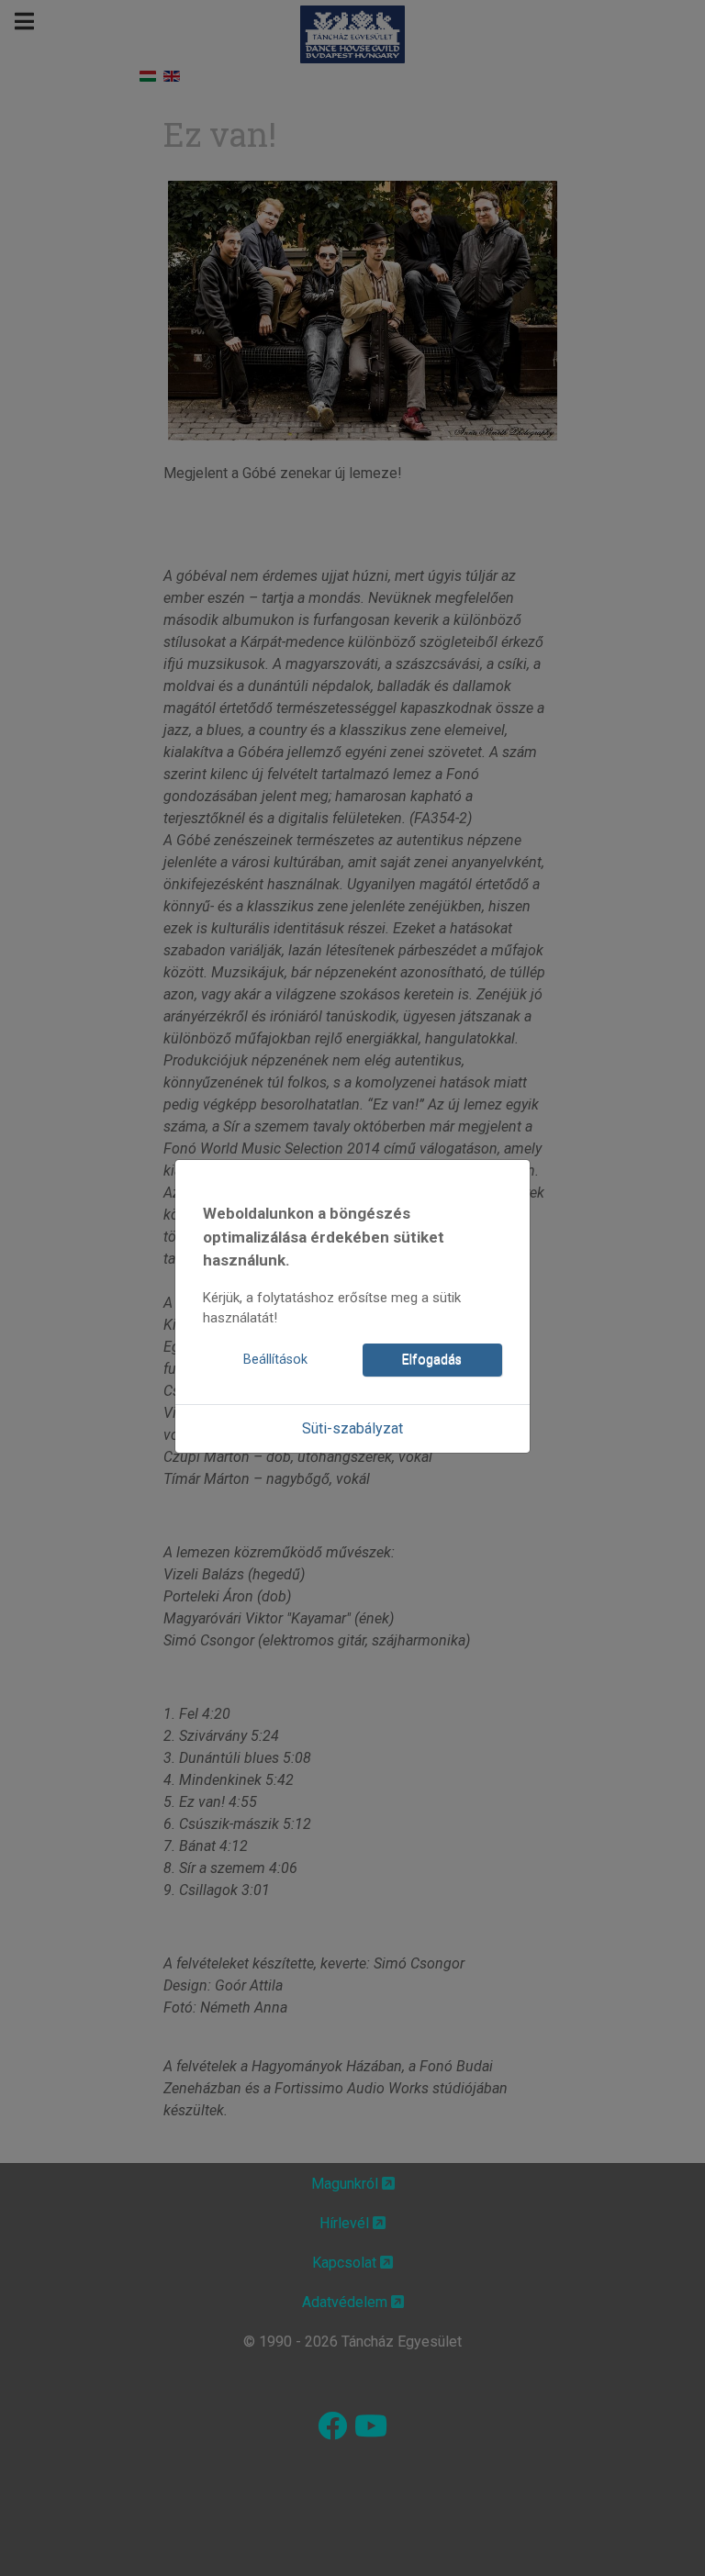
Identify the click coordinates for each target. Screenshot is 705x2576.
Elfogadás (432, 1360)
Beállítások (275, 1360)
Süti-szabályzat (352, 1428)
